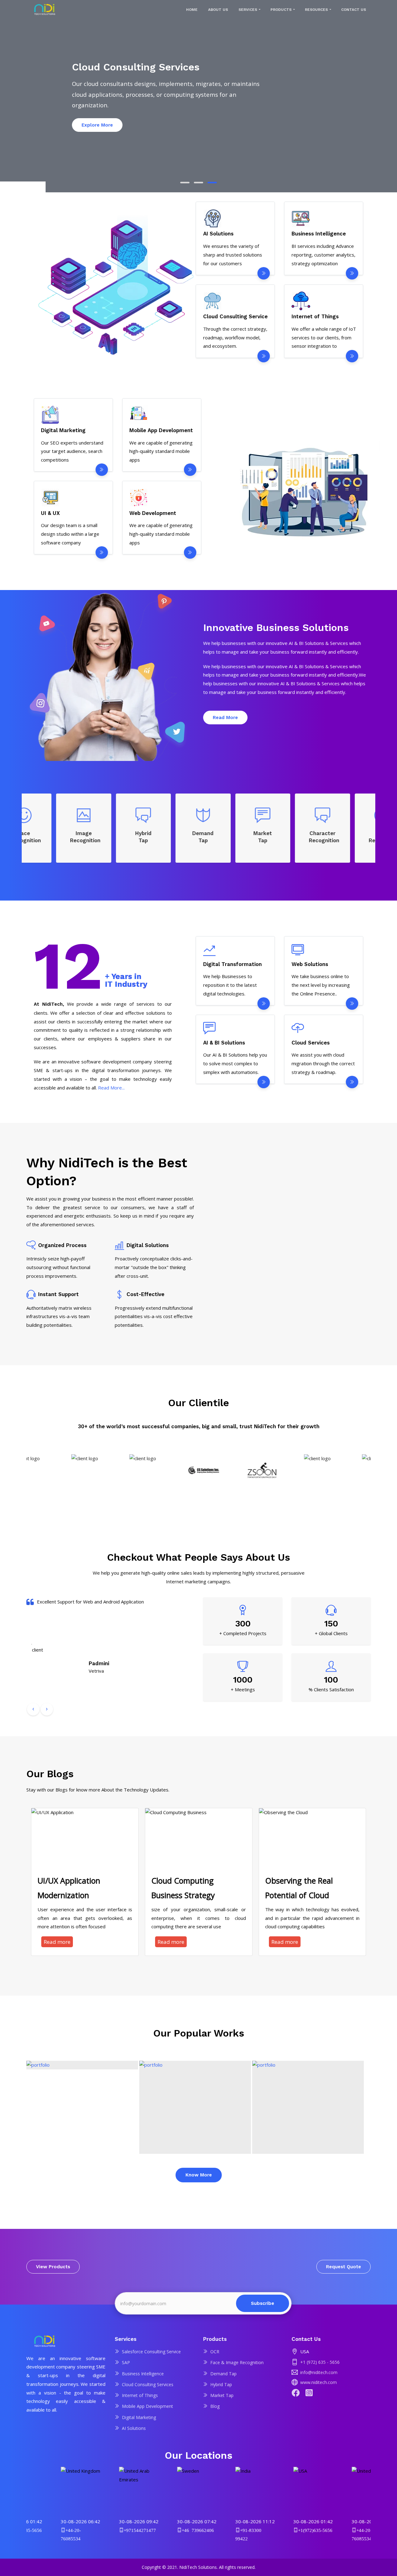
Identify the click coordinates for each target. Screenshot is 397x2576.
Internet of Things (140, 2395)
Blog (215, 2406)
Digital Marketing (139, 2417)
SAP (126, 2362)
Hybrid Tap (221, 2384)
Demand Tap (223, 2374)
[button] (185, 183)
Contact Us (354, 10)
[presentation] (33, 1709)
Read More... (111, 1088)
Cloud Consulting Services (148, 2384)
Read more (57, 1942)
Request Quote (343, 2267)
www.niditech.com (319, 2382)
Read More (225, 718)
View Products (53, 2267)
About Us (218, 10)
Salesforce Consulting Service (151, 2352)
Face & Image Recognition (237, 2362)
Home (192, 10)
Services (248, 10)
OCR (215, 2352)
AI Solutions (134, 2428)
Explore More (264, 114)
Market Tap (222, 2395)
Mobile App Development (147, 2406)
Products (281, 10)
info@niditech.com (319, 2372)
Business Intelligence (143, 2374)
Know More (199, 2175)
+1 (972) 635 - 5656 (320, 2362)
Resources (316, 10)
